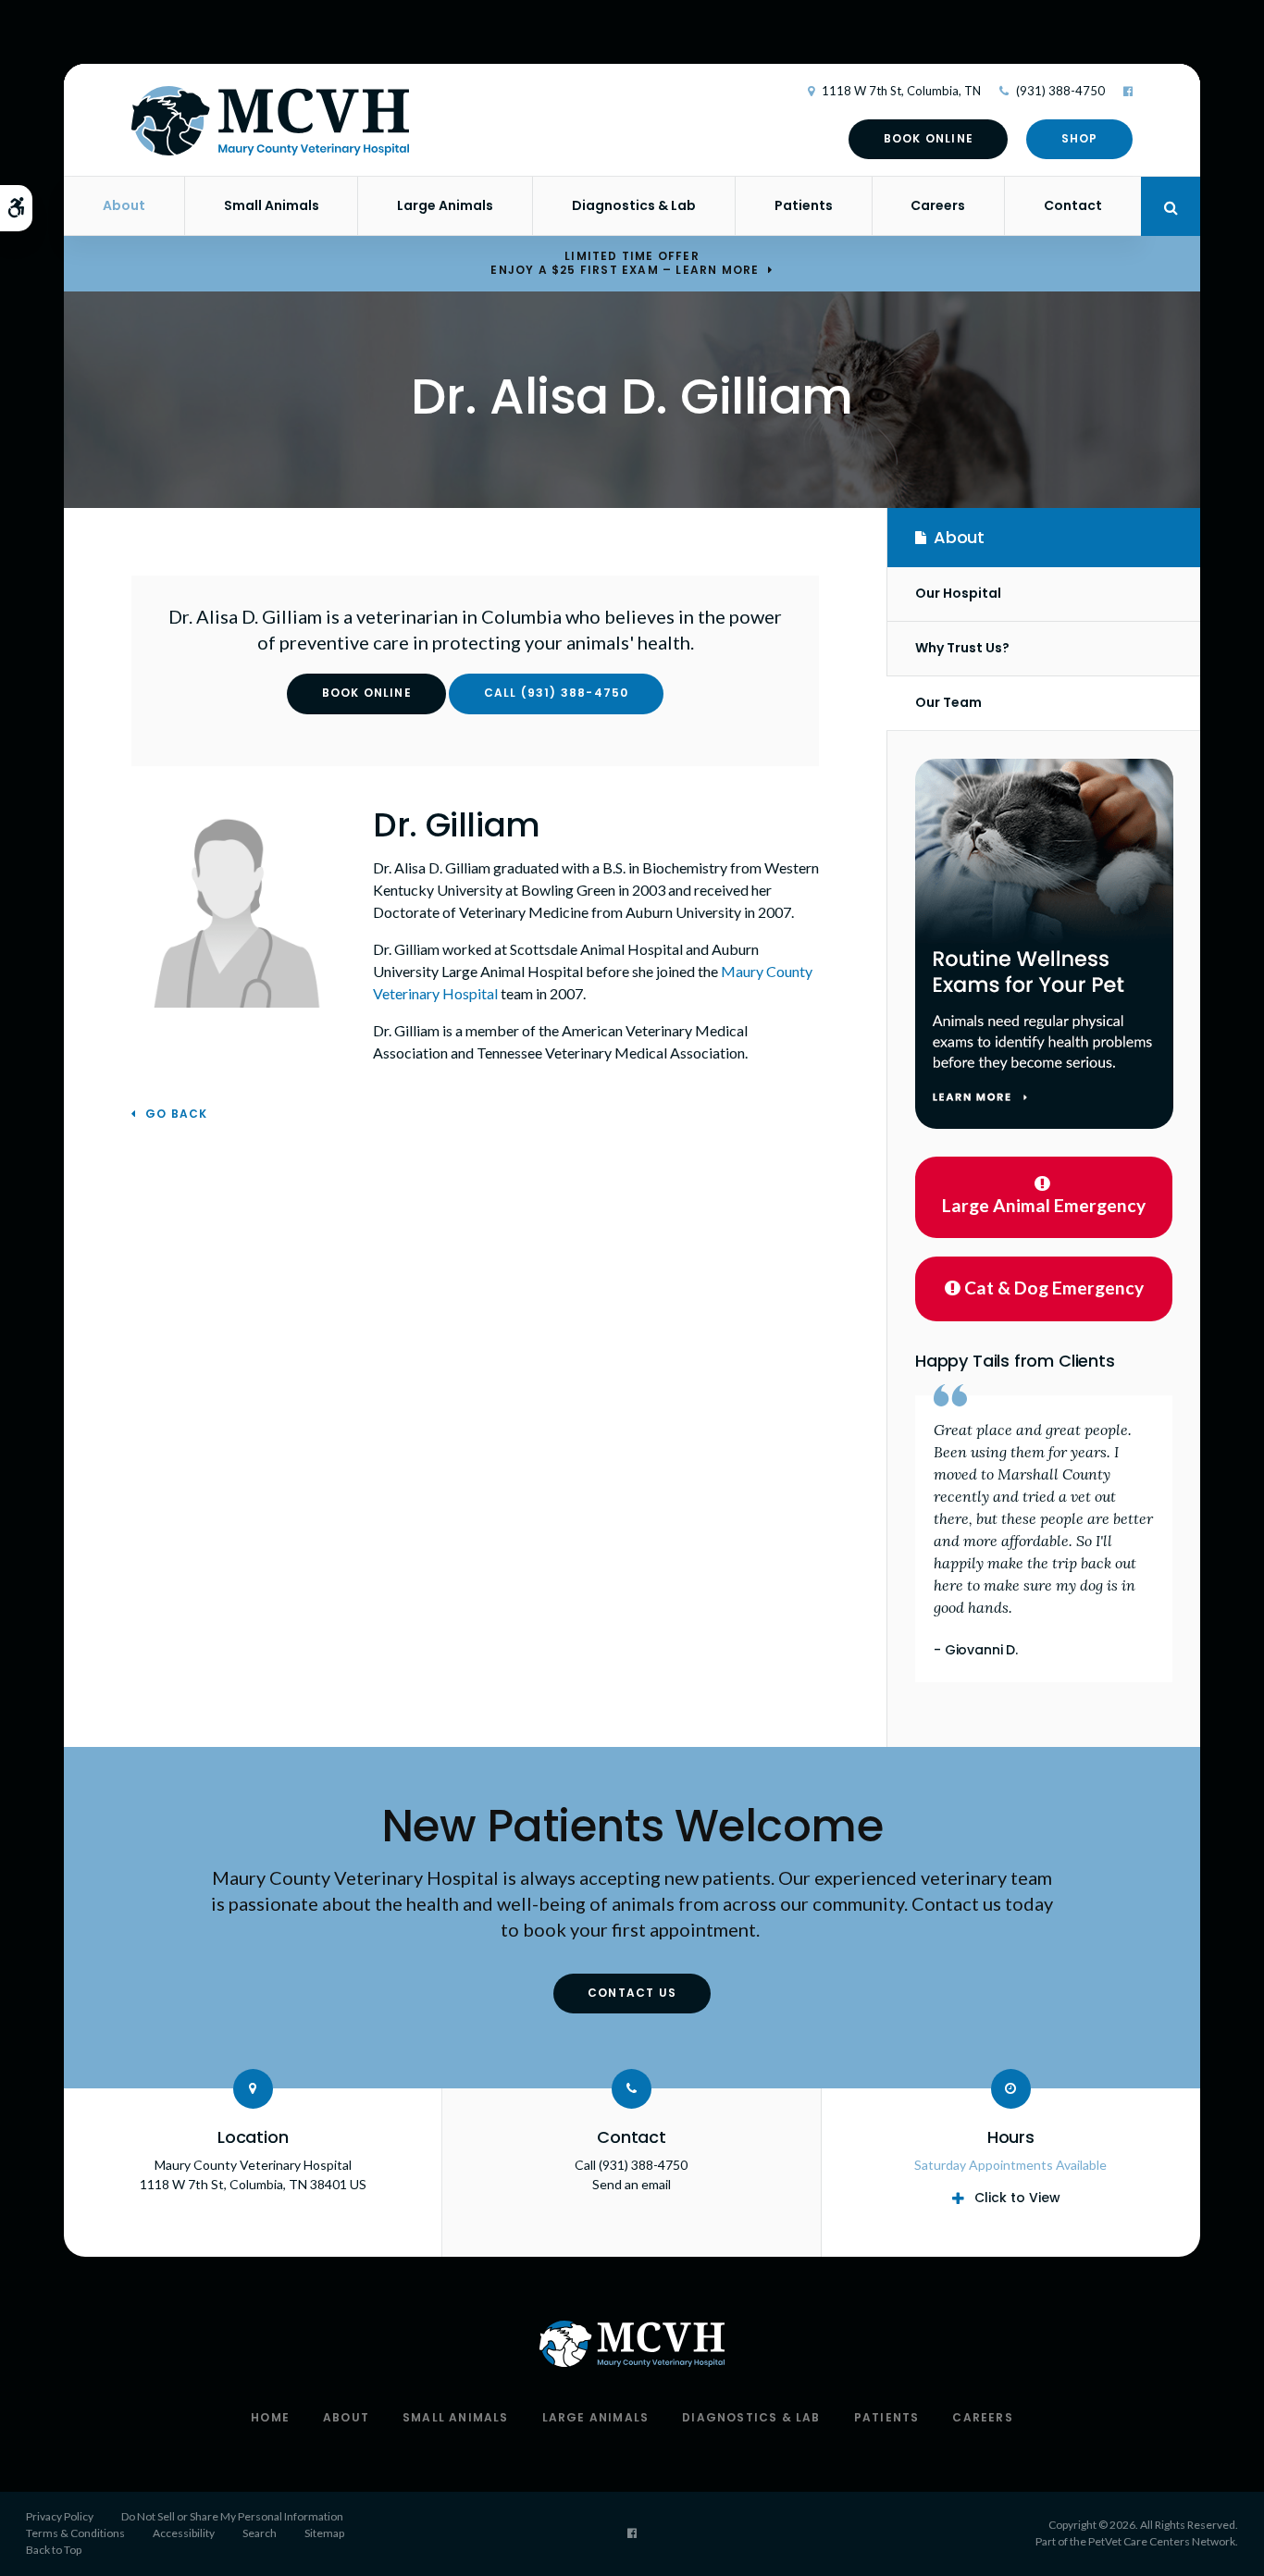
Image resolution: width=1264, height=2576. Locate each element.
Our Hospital (958, 593)
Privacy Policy (60, 2516)
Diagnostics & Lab (634, 205)
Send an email (632, 2184)
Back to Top (54, 2550)
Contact (1073, 205)
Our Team (948, 702)
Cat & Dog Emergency (1054, 1288)
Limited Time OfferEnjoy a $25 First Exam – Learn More (625, 263)
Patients (804, 205)
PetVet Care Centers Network (1162, 2541)
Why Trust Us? (962, 648)
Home (270, 2417)
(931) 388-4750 (1060, 91)
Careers (938, 205)
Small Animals (272, 205)
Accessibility (184, 2533)
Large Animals (445, 205)
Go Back (176, 1115)
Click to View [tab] (1017, 2198)
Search (260, 2533)
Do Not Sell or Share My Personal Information (232, 2516)
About (124, 205)
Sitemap (324, 2533)
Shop (1080, 138)
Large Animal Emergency (1044, 1205)
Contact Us (632, 1993)
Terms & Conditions (75, 2533)
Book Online (929, 138)
